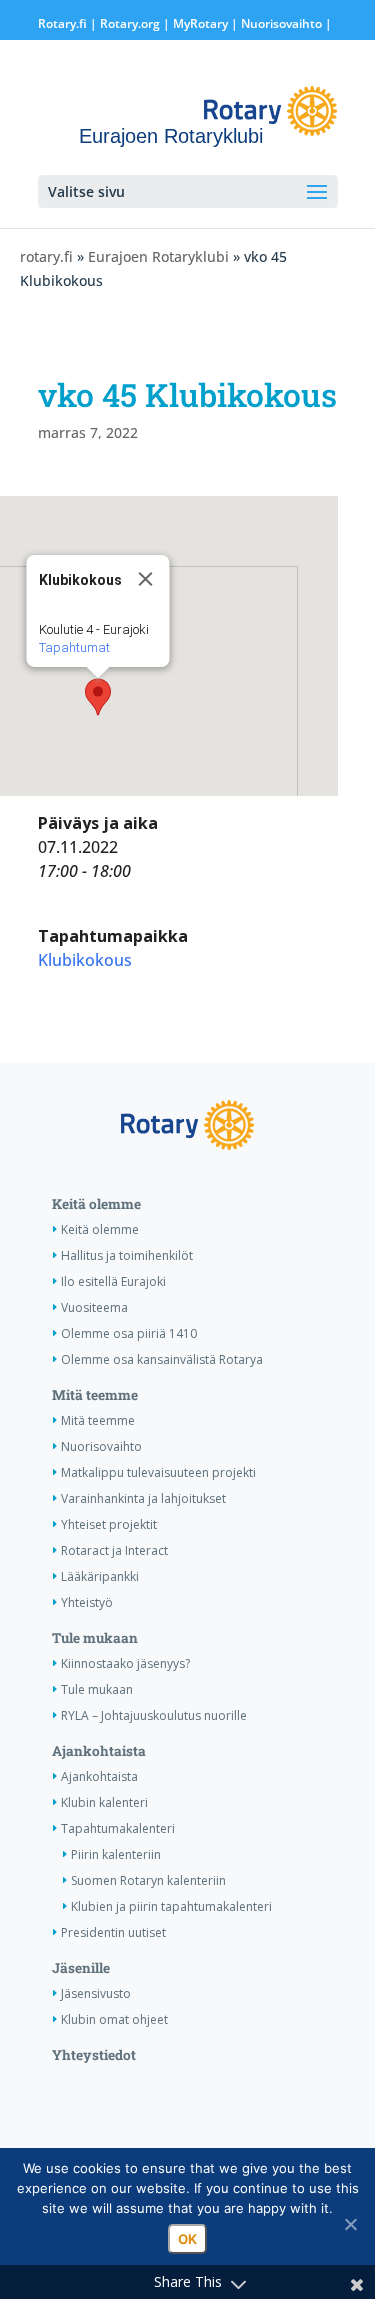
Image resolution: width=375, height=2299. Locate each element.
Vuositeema (94, 1307)
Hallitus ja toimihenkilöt (127, 1255)
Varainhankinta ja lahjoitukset (143, 1498)
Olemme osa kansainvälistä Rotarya (162, 1359)
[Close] (145, 579)
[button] (98, 697)
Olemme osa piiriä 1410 (129, 1333)
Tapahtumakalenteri (118, 1828)
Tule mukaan (95, 1638)
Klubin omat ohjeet (114, 2019)
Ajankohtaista (99, 1751)
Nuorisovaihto (281, 23)
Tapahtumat (73, 647)
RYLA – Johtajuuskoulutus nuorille (154, 1715)
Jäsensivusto (96, 1993)
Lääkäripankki (100, 1576)
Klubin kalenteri (104, 1802)
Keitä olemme (96, 1204)
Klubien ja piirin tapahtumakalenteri (171, 1906)
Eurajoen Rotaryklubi (158, 256)
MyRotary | (207, 23)
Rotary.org (130, 23)
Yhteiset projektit (109, 1524)
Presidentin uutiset (113, 1932)
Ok (187, 2239)
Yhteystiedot (94, 2055)
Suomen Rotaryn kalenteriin (148, 1880)
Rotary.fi (62, 23)
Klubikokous (85, 960)
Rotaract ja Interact (114, 1550)
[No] (350, 2224)
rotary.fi (46, 256)
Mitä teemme (95, 1395)
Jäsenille (81, 1968)
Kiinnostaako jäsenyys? (125, 1663)
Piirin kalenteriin (116, 1854)
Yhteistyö (87, 1602)
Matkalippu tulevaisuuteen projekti (158, 1472)
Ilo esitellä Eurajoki (113, 1281)
